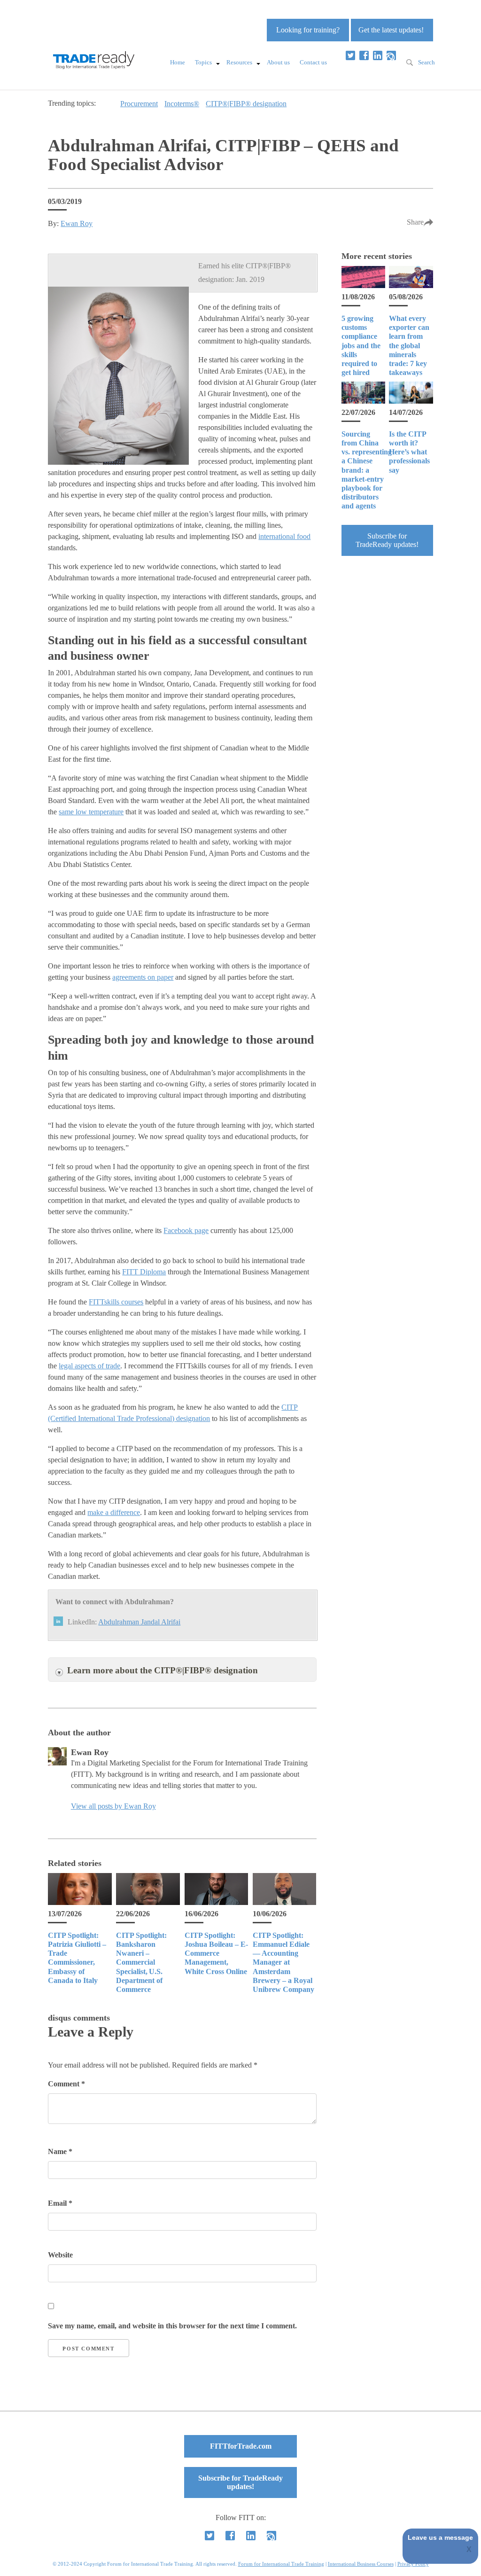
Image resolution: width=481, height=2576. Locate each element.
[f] (364, 55)
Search (427, 62)
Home (178, 62)
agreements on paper (143, 977)
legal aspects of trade (89, 1366)
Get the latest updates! (391, 30)
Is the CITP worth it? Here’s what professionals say (409, 452)
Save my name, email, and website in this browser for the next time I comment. (172, 2326)
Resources (239, 62)
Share (415, 222)
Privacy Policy (413, 2564)
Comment (66, 2084)
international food (284, 536)
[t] (350, 55)
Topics (203, 62)
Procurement (139, 104)
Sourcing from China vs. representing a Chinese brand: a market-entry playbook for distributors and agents (367, 470)
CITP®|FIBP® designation (246, 104)
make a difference (114, 1512)
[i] (391, 55)
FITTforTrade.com (241, 2446)
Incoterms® (182, 104)
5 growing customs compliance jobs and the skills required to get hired (361, 345)
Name (60, 2151)
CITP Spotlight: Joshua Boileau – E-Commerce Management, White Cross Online (216, 1953)
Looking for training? (308, 30)
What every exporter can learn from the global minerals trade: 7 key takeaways (409, 345)
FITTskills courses (116, 1302)
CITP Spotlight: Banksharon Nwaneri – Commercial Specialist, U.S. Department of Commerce (141, 1962)
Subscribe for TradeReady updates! (387, 540)
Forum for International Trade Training (281, 2564)
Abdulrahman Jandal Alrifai (139, 1622)
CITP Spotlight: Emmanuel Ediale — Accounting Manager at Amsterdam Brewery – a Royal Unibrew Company (283, 1962)
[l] (378, 55)
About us (278, 62)
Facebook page (186, 1230)
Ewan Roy (77, 223)
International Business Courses (361, 2564)
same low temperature (91, 812)
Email (60, 2203)
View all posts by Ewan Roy (113, 1806)
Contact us (313, 62)
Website (60, 2255)
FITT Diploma (144, 1272)
